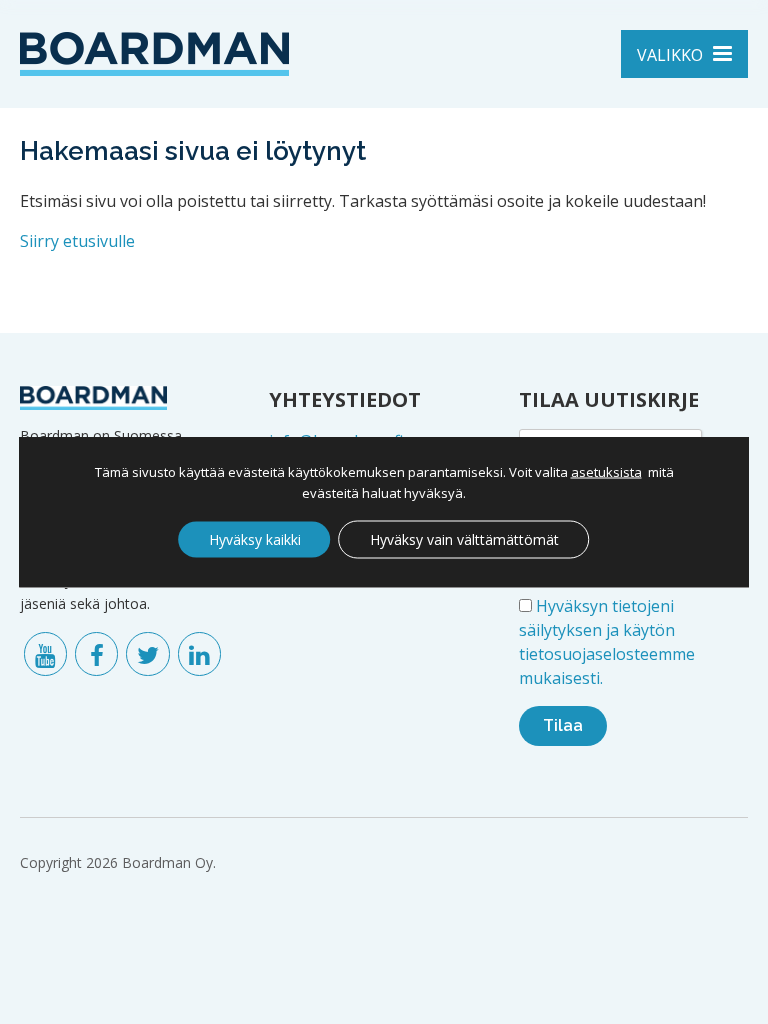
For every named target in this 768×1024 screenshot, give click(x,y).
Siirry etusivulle (77, 241)
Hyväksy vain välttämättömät (464, 539)
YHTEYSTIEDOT (345, 399)
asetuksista (606, 472)
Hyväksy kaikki (255, 539)
